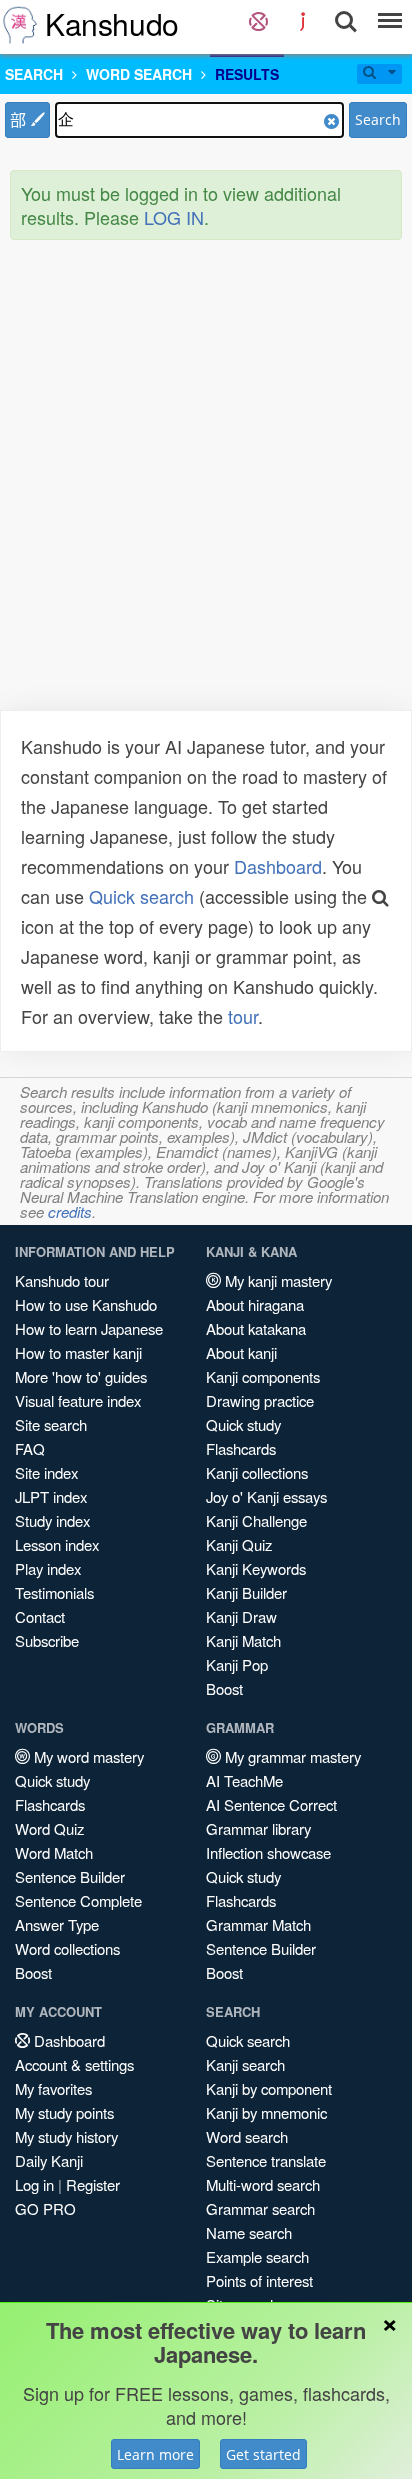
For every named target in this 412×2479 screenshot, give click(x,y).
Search (378, 119)
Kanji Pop (237, 1664)
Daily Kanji (49, 2160)
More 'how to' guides (81, 1376)
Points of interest (259, 2280)
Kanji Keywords (256, 1568)
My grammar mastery (291, 1756)
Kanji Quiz (239, 1544)
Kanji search (245, 2064)
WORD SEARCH (139, 74)
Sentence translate (266, 2160)
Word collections (67, 1948)
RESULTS (247, 74)
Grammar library (258, 1828)
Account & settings (74, 2064)
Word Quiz (49, 1828)
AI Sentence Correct (271, 1804)
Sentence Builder (70, 1876)
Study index (52, 1520)
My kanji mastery (276, 1280)
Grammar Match (258, 1924)
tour (243, 1016)
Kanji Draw (241, 1616)
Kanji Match (243, 1640)
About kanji (241, 1352)
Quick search (141, 896)
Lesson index (57, 1544)
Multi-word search (263, 2184)
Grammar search (260, 2208)
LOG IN (174, 217)
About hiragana (255, 1304)
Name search (249, 2232)
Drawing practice (260, 1400)
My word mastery (87, 1756)
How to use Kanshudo (86, 1304)
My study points (64, 2112)
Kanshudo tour (62, 1280)
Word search (247, 2136)
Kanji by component (269, 2088)
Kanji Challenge (256, 1520)
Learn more (155, 2454)
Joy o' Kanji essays (266, 1496)
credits (70, 1211)
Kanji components (263, 1376)
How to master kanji (78, 1352)
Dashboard (278, 866)
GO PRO (45, 2208)
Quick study (243, 1424)
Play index (48, 1568)
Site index (46, 1472)
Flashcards (241, 1448)
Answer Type (57, 1924)
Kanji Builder (246, 1592)
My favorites (53, 2088)
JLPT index (51, 1496)
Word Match (54, 1852)
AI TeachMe (244, 1780)
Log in (34, 2184)
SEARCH (34, 74)
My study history (66, 2136)
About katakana (256, 1328)
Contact (40, 1616)
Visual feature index (78, 1400)
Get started (263, 2454)
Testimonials (54, 1592)
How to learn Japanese (89, 1328)
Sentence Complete (78, 1900)
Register (93, 2184)
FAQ (30, 1448)
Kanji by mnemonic (266, 2112)
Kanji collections (257, 1472)
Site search (51, 1424)
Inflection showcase (268, 1852)
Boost (224, 1688)
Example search (257, 2256)
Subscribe (47, 1640)
